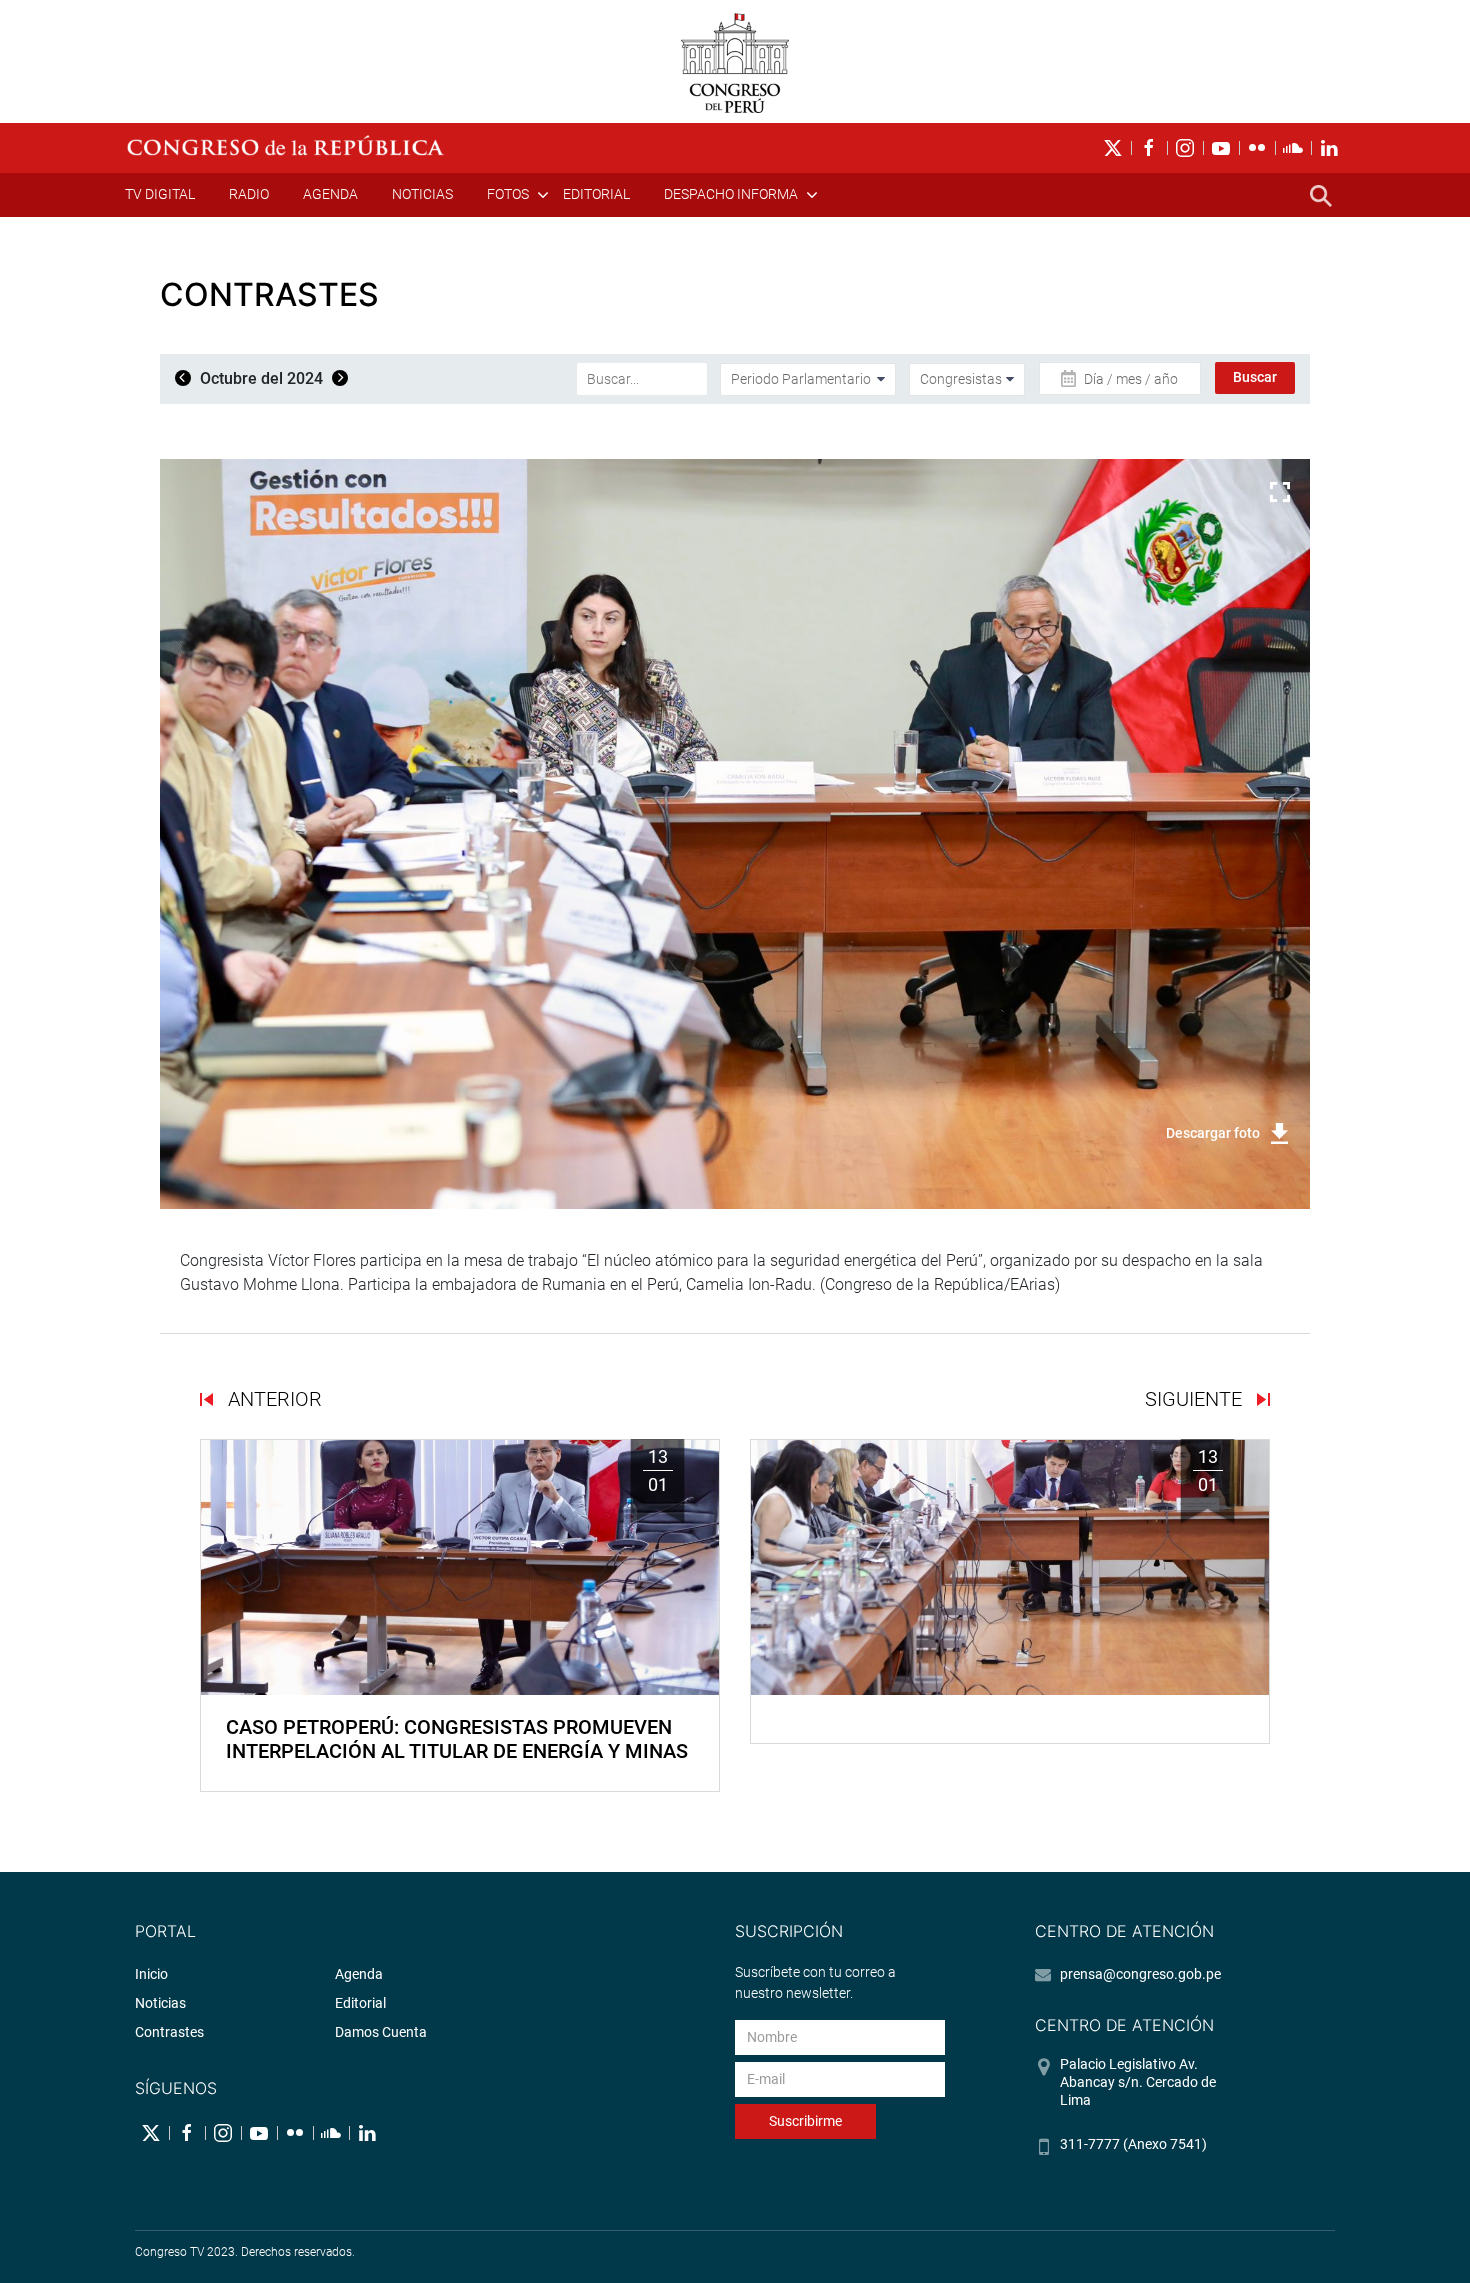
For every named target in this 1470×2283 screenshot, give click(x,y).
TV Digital (160, 194)
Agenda (330, 194)
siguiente (1196, 1399)
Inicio (151, 1974)
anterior (272, 1399)
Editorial (596, 194)
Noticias (422, 194)
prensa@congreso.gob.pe (1140, 1974)
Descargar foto (1213, 1133)
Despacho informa (731, 194)
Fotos (508, 194)
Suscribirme (805, 2121)
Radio (249, 194)
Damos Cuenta (381, 2032)
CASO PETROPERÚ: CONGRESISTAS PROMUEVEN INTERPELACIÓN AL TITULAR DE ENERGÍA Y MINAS (457, 1739)
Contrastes (169, 2032)
